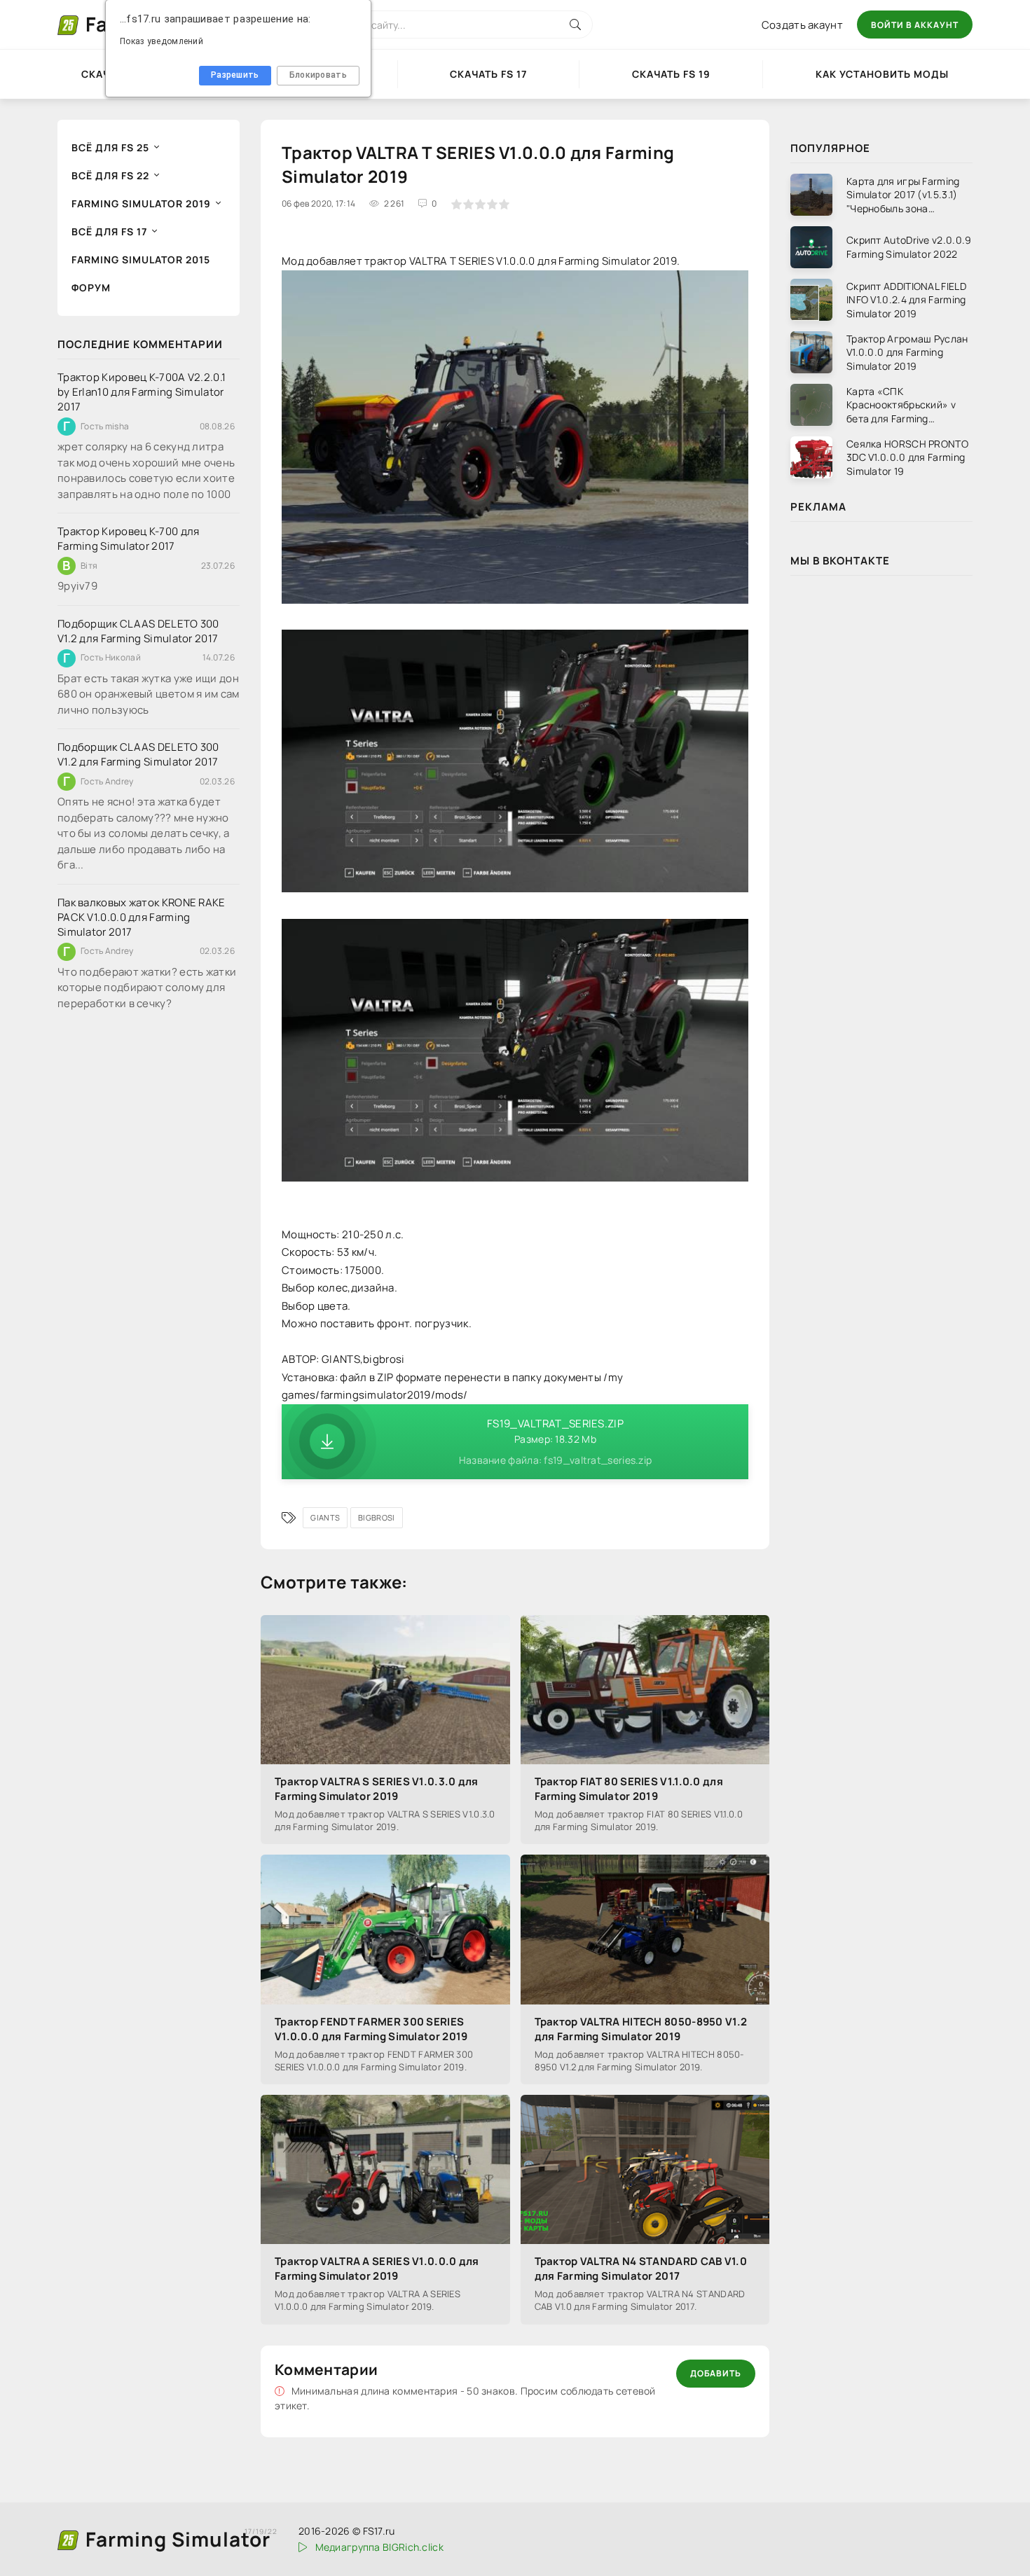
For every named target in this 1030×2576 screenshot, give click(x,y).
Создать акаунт (802, 25)
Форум (91, 288)
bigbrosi (376, 1517)
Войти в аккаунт (915, 25)
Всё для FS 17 (109, 231)
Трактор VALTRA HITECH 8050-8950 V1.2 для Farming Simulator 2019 (641, 2029)
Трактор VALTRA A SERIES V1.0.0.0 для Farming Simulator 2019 (377, 2269)
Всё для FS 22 (110, 175)
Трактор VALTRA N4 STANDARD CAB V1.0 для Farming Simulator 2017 (641, 2269)
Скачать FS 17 (488, 74)
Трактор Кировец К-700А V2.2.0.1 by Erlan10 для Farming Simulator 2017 (142, 392)
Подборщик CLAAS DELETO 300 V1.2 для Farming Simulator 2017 (138, 631)
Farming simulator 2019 (141, 203)
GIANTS (325, 1517)
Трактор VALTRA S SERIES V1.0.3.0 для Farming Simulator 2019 (377, 1789)
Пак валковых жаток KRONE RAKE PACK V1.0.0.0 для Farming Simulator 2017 (142, 917)
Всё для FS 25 (110, 147)
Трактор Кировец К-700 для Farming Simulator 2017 (129, 539)
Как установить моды (882, 74)
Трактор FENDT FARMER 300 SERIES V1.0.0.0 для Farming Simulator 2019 (371, 2029)
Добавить (716, 2373)
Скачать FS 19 (671, 74)
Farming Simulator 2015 (141, 259)
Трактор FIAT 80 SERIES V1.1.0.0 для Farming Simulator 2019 (629, 1789)
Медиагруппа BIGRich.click (379, 2547)
